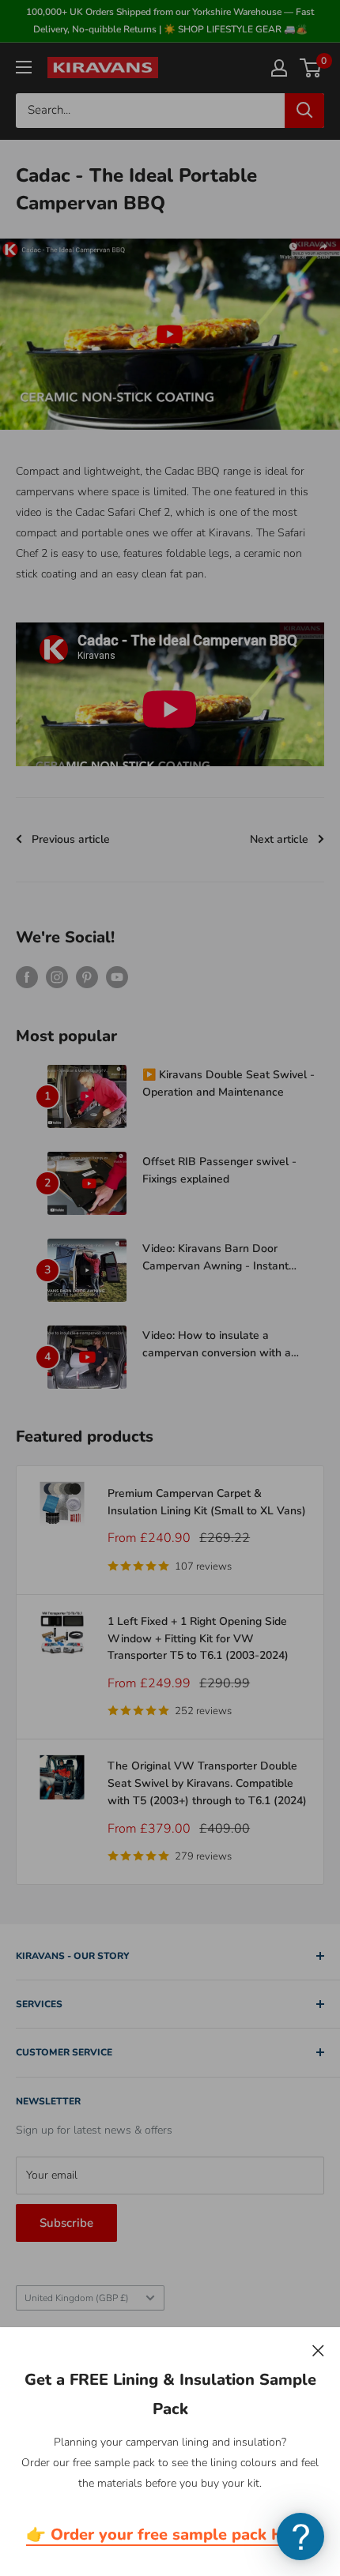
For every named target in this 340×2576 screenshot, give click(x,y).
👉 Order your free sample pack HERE (170, 2535)
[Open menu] (24, 67)
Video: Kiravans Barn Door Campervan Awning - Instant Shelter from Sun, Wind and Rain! (228, 1258)
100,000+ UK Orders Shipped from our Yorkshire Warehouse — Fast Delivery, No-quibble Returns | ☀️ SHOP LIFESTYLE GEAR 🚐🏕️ (170, 21)
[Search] (304, 111)
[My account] (279, 68)
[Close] (318, 2350)
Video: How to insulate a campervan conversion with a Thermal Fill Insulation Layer (217, 1344)
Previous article (71, 839)
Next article (279, 839)
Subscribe (66, 2223)
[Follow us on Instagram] (57, 977)
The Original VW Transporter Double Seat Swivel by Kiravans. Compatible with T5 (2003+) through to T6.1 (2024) (207, 1783)
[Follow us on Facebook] (27, 977)
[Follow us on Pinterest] (87, 977)
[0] (311, 68)
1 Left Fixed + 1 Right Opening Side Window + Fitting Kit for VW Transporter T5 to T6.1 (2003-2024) (198, 1638)
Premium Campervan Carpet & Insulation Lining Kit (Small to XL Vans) (207, 1502)
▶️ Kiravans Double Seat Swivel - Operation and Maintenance (229, 1083)
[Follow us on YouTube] (117, 977)
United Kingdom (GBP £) (77, 2298)
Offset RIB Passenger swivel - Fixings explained (219, 1170)
